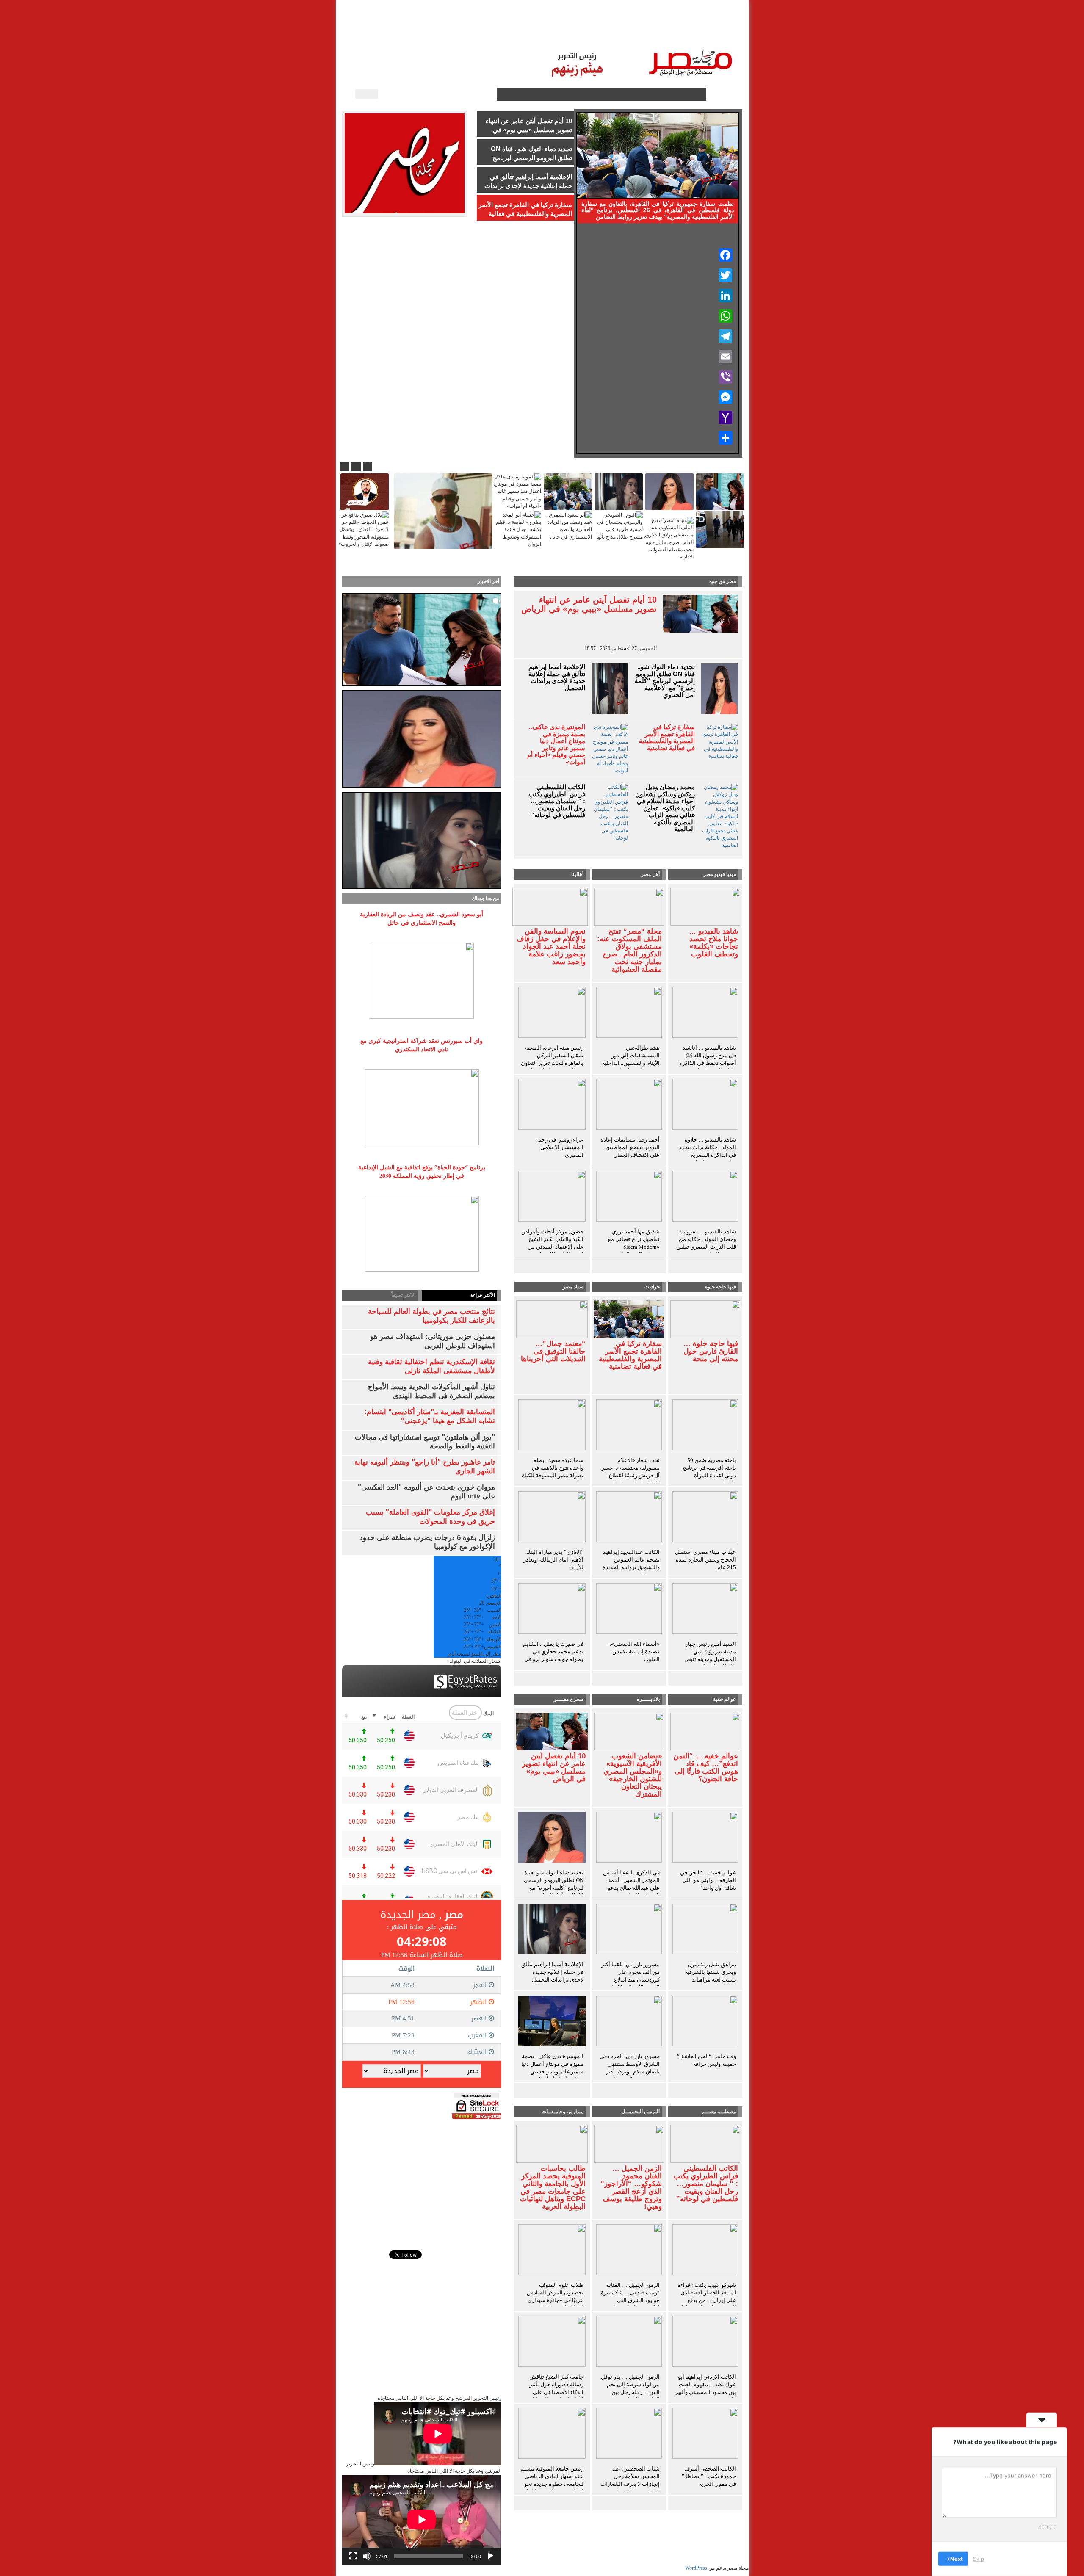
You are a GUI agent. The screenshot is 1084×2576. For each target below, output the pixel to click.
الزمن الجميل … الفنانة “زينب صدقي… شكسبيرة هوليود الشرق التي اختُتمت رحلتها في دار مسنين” (630, 2300)
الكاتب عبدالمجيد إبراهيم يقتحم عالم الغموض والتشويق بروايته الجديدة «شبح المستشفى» (631, 1563)
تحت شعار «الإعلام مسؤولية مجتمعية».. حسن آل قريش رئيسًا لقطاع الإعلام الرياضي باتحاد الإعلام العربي (630, 1475)
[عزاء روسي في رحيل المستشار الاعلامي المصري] (552, 1106)
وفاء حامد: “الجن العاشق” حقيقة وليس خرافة (707, 2060)
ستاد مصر (606, 34)
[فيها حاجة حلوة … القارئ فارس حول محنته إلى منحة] (705, 1318)
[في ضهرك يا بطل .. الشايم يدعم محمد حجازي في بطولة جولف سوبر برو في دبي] (552, 1610)
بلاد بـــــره (648, 1699)
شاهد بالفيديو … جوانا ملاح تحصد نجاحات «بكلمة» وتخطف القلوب (713, 943)
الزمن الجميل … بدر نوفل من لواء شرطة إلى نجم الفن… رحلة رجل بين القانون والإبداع (630, 2388)
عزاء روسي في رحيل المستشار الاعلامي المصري (560, 1147)
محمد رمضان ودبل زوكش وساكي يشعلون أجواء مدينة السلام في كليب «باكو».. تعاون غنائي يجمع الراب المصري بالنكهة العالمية (665, 808)
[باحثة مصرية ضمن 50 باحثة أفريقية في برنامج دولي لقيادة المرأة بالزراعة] (705, 1426)
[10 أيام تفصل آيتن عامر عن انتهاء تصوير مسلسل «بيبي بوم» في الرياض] (552, 1731)
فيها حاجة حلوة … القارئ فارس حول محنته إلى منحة (711, 1352)
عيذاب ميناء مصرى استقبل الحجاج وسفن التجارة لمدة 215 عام (705, 1560)
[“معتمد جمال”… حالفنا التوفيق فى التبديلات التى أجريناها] (552, 1318)
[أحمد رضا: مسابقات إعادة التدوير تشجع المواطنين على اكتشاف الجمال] (629, 1106)
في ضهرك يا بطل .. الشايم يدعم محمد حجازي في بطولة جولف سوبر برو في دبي (553, 1655)
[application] (422, 2520)
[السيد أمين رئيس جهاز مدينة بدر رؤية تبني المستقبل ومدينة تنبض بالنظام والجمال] (705, 1610)
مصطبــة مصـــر (651, 34)
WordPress (696, 2568)
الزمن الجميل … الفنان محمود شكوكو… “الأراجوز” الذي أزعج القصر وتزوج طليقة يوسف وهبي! (631, 2188)
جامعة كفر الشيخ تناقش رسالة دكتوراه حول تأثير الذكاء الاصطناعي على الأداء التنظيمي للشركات (556, 2388)
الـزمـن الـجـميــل (559, 34)
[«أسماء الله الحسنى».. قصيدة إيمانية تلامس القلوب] (629, 1610)
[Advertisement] (422, 2178)
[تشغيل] (490, 2556)
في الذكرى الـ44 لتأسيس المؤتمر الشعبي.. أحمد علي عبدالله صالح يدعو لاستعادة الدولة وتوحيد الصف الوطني (631, 1888)
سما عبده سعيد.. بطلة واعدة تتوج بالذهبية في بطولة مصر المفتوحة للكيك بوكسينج (553, 1472)
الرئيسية (719, 34)
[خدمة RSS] (489, 94)
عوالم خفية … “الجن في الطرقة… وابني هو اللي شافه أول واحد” (708, 1880)
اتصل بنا (514, 34)
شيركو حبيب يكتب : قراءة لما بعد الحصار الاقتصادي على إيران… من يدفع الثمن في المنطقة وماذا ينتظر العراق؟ (707, 2300)
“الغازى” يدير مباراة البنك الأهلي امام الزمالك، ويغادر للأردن (553, 1560)
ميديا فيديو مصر (720, 874)
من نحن (453, 34)
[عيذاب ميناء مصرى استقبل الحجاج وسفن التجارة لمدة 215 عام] (705, 1518)
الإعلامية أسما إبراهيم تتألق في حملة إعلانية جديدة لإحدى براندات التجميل (557, 677)
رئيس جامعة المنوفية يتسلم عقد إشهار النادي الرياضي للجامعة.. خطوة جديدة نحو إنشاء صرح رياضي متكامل (552, 2480)
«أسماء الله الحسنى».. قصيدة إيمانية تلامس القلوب (634, 1651)
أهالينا (690, 34)
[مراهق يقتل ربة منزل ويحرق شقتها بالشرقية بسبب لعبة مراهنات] (705, 1930)
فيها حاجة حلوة (720, 1287)
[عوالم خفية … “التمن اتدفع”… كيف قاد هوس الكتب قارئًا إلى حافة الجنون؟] (705, 1731)
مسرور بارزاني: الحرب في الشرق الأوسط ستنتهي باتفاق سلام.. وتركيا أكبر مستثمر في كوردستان (630, 2068)
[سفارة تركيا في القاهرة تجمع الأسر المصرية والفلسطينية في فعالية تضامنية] (629, 1318)
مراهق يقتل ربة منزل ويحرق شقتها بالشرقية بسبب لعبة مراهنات (710, 1972)
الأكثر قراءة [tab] (483, 1295)
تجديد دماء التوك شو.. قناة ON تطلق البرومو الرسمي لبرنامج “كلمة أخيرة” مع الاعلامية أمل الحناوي (665, 681)
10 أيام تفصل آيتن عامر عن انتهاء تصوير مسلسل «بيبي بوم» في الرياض (589, 604)
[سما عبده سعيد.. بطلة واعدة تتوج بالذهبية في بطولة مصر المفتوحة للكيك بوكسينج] (552, 1426)
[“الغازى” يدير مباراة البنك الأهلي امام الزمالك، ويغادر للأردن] (552, 1518)
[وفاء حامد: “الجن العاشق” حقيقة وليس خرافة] (705, 2022)
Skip (979, 2559)
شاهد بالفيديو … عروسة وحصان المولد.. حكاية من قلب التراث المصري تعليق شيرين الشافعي (706, 1243)
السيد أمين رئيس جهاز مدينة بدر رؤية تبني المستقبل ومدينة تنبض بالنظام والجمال (710, 1655)
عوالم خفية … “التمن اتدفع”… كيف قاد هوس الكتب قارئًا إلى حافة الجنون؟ (706, 1768)
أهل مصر (650, 874)
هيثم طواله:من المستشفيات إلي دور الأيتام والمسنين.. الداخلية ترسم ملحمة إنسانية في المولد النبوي (631, 1063)
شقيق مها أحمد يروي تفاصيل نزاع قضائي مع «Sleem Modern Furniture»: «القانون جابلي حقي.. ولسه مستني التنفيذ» (630, 1251)
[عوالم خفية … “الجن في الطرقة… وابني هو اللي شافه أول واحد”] (705, 1838)
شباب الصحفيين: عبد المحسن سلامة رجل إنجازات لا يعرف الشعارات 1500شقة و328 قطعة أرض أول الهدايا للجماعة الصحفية (630, 2488)
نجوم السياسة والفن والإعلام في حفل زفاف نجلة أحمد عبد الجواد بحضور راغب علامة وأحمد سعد (551, 947)
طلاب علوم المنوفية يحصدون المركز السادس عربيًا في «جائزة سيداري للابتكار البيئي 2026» (555, 2296)
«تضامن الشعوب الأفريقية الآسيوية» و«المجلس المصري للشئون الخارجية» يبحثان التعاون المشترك (633, 1775)
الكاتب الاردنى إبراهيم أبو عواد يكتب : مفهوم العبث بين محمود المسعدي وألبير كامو (706, 2388)
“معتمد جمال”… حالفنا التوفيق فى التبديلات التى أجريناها (553, 1352)
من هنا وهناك (485, 898)
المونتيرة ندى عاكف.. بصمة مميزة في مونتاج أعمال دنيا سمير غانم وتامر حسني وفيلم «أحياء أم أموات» (556, 745)
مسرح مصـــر (569, 1699)
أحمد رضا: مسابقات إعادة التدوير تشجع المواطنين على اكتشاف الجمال (630, 1147)
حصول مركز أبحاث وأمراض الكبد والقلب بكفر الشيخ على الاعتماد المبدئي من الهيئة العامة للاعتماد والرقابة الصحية (552, 1247)
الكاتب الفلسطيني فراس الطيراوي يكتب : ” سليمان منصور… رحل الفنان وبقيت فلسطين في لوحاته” (557, 801)
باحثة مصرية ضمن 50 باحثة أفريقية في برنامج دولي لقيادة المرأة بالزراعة (709, 1472)
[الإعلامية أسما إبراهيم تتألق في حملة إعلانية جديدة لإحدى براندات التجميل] (552, 1930)
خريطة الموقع (413, 34)
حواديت (652, 1287)
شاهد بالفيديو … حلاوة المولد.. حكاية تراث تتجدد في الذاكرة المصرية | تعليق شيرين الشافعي (707, 1151)
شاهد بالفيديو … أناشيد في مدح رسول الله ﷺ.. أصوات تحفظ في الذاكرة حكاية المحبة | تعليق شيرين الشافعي (708, 1063)
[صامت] (367, 2556)
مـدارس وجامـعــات (563, 2112)
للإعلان (484, 34)
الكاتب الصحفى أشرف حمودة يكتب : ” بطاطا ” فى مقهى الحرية (709, 2476)
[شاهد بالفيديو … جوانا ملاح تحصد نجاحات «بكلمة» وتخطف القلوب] (705, 906)
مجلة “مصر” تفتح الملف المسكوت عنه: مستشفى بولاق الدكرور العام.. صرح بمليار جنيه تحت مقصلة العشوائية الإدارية (629, 954)
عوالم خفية (725, 1699)
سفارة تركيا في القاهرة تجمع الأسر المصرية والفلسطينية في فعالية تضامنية (667, 738)
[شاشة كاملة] (353, 2556)
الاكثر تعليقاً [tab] (403, 1295)
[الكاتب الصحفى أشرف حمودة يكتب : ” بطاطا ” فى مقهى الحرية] (705, 2435)
